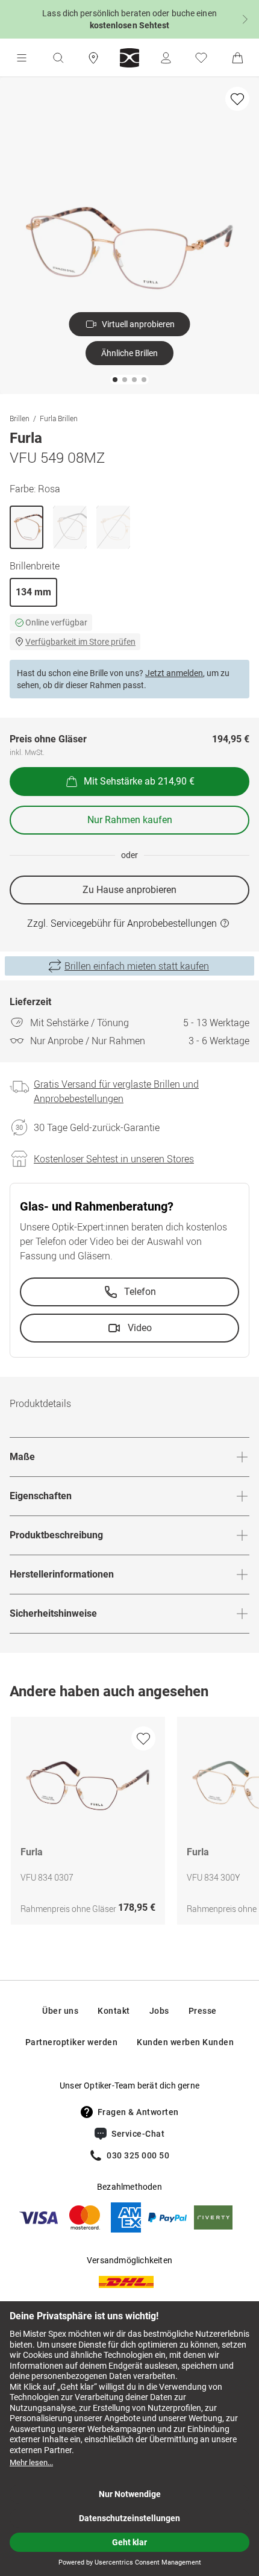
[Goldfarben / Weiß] (113, 527)
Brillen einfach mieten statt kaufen (137, 966)
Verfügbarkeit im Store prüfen (80, 642)
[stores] (93, 58)
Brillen (20, 418)
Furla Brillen (59, 418)
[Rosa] (27, 527)
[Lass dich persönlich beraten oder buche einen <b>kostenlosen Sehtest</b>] (129, 19)
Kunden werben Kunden (185, 2042)
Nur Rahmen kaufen (130, 820)
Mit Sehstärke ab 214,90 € (139, 781)
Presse (203, 2011)
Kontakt (114, 2011)
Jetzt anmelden (174, 673)
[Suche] (58, 58)
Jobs (159, 2011)
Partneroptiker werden (72, 2042)
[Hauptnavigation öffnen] (22, 58)
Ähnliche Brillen (129, 353)
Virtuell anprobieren (138, 324)
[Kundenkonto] (166, 58)
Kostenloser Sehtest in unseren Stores (114, 1159)
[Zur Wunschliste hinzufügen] (237, 99)
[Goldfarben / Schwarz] (70, 527)
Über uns (60, 2011)
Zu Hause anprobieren (129, 890)
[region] (129, 1824)
